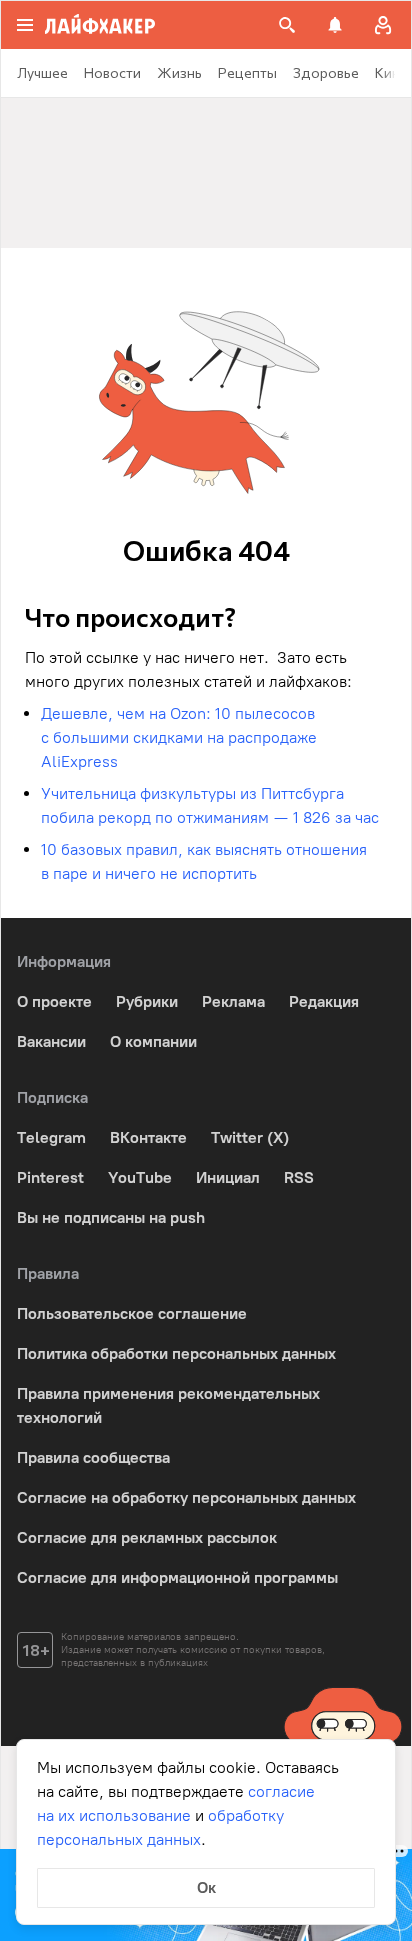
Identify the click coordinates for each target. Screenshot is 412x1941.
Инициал (228, 1177)
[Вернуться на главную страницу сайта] (100, 25)
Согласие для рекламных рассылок (147, 1537)
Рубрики (147, 1001)
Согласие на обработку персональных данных (186, 1497)
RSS (299, 1177)
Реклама (233, 1001)
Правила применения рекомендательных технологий (168, 1405)
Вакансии (51, 1041)
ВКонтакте (148, 1137)
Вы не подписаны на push (111, 1217)
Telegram (51, 1137)
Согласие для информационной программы (177, 1577)
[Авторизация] (383, 25)
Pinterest (50, 1177)
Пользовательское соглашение (132, 1313)
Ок (206, 1887)
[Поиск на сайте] (287, 25)
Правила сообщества (93, 1457)
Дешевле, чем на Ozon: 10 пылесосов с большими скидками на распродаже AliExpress (179, 737)
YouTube (140, 1177)
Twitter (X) (250, 1137)
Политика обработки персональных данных (176, 1353)
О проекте (54, 1001)
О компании (153, 1041)
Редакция (324, 1001)
